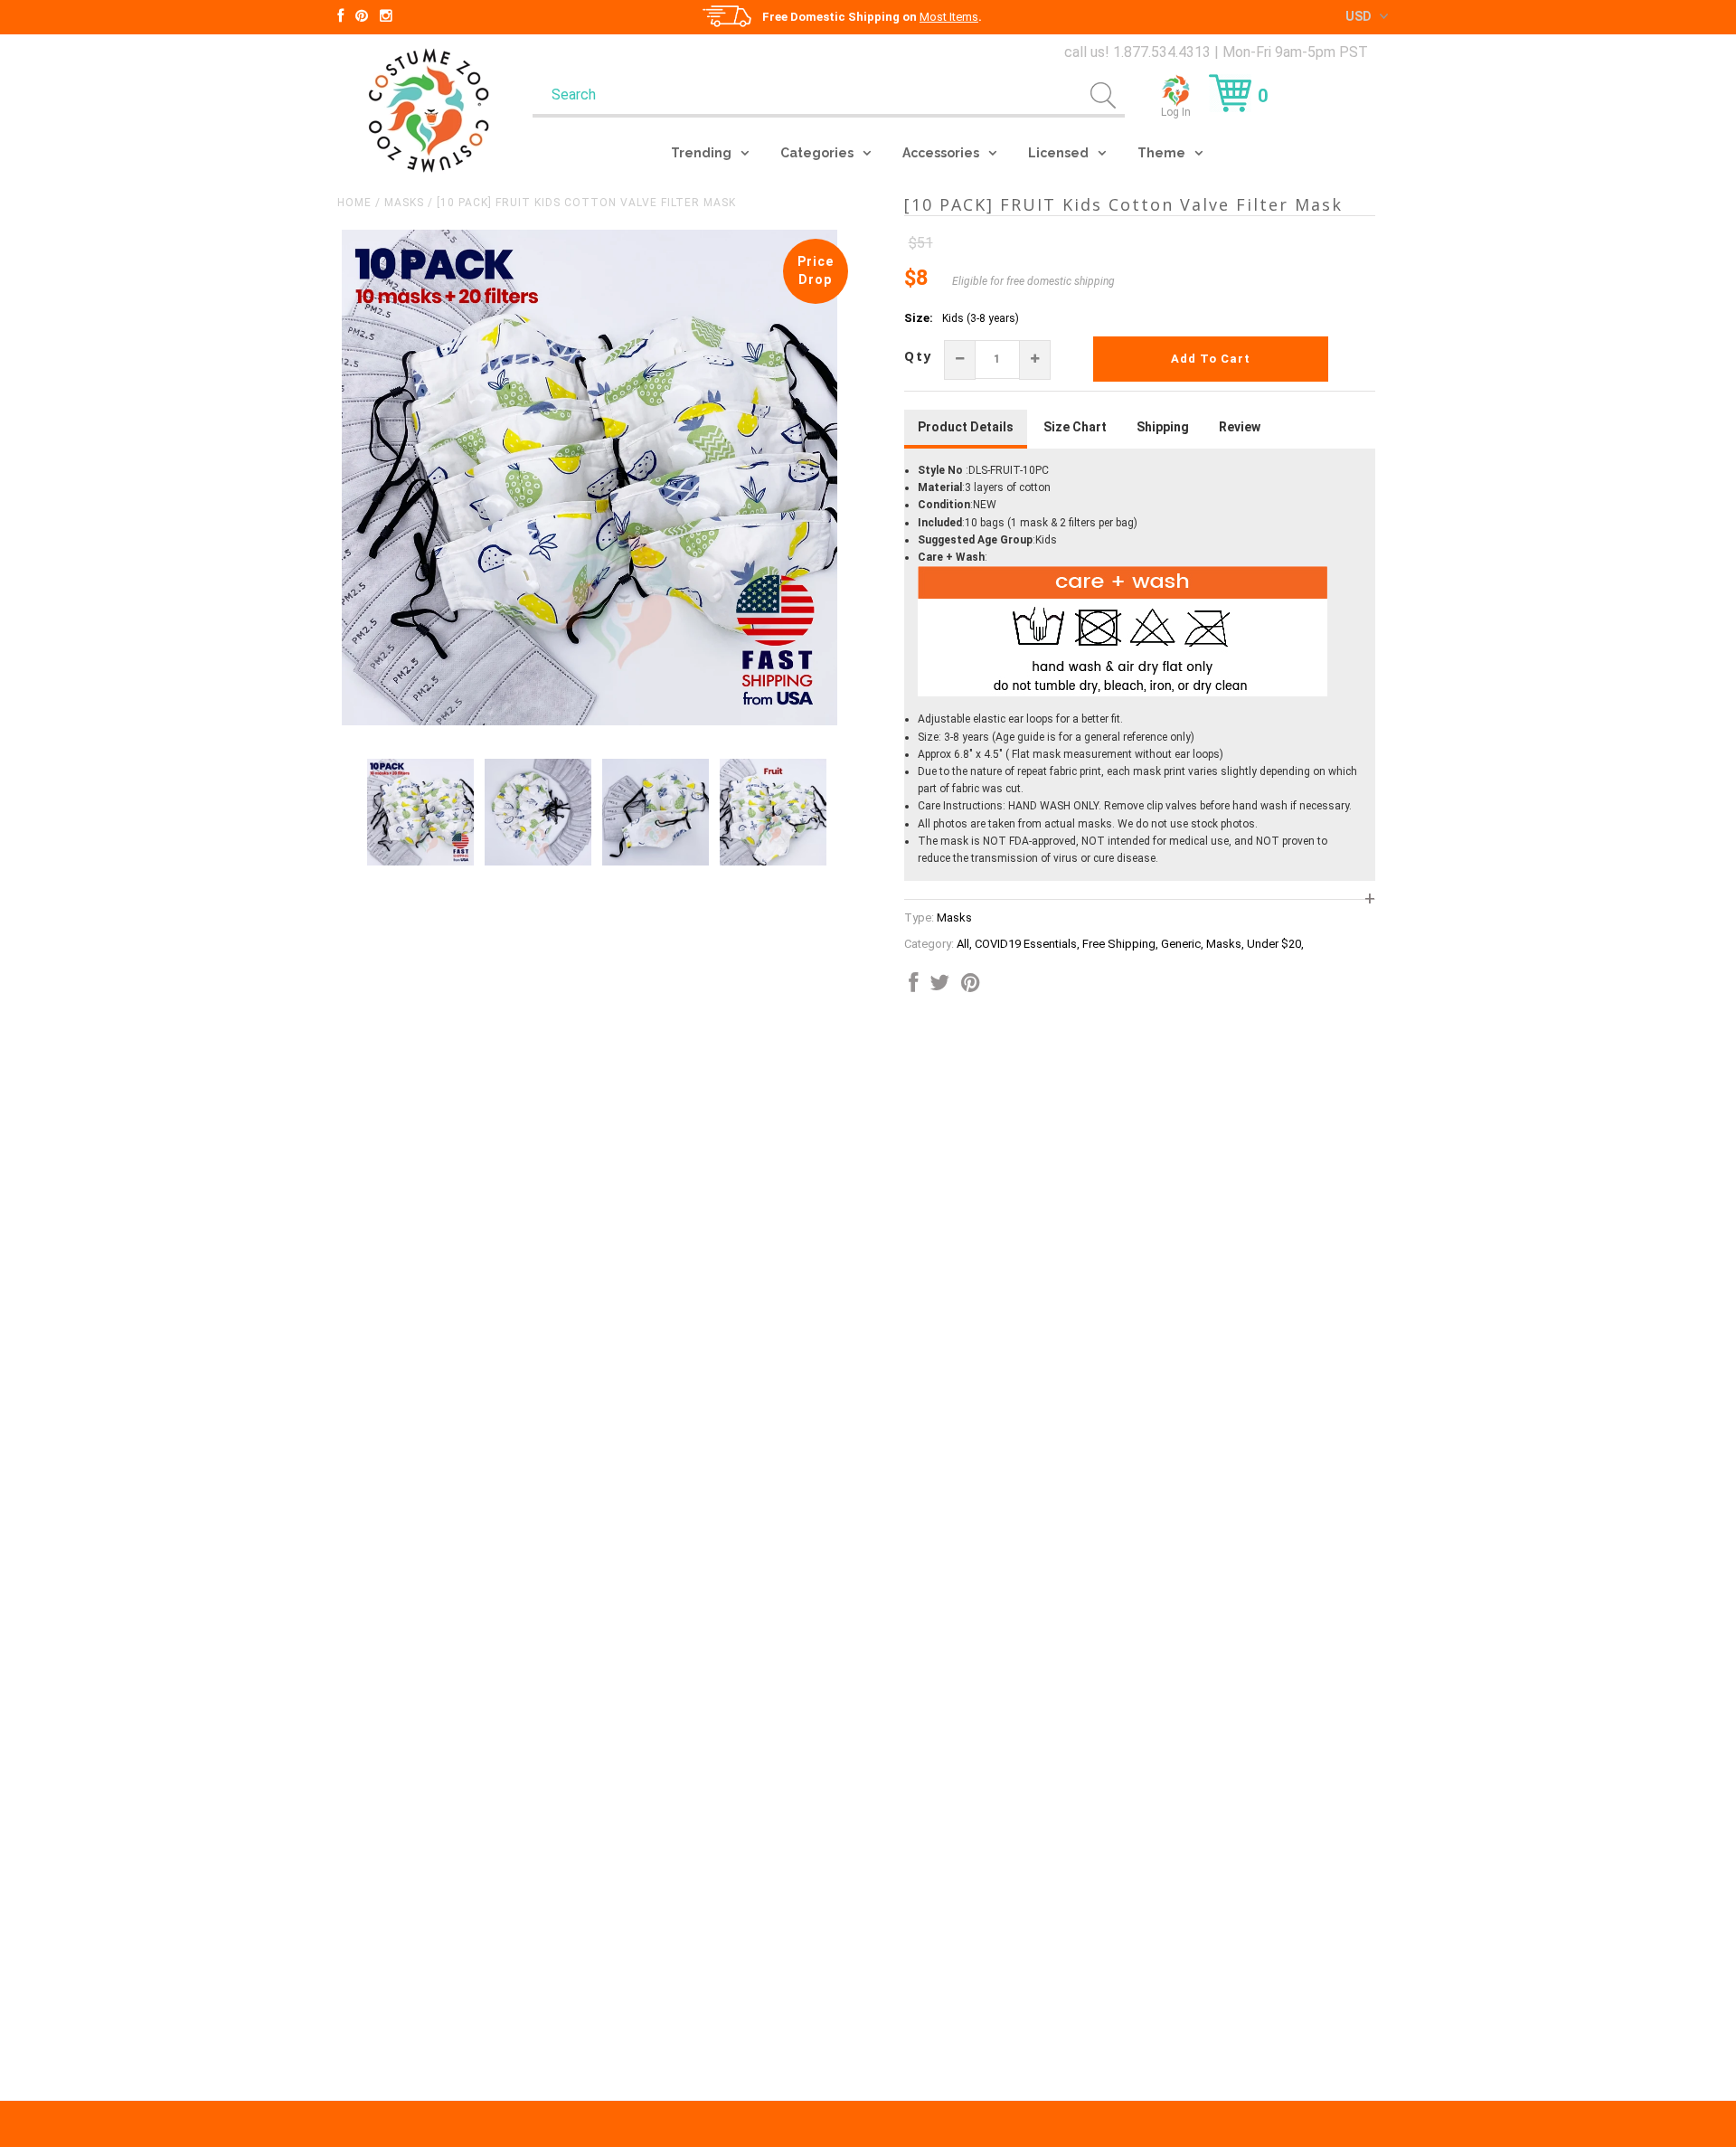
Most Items (949, 17)
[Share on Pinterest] (971, 987)
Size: (919, 318)
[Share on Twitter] (939, 987)
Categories (817, 153)
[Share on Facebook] (913, 987)
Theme (1161, 153)
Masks (404, 203)
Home (354, 203)
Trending (701, 153)
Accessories (941, 153)
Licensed (1058, 153)
